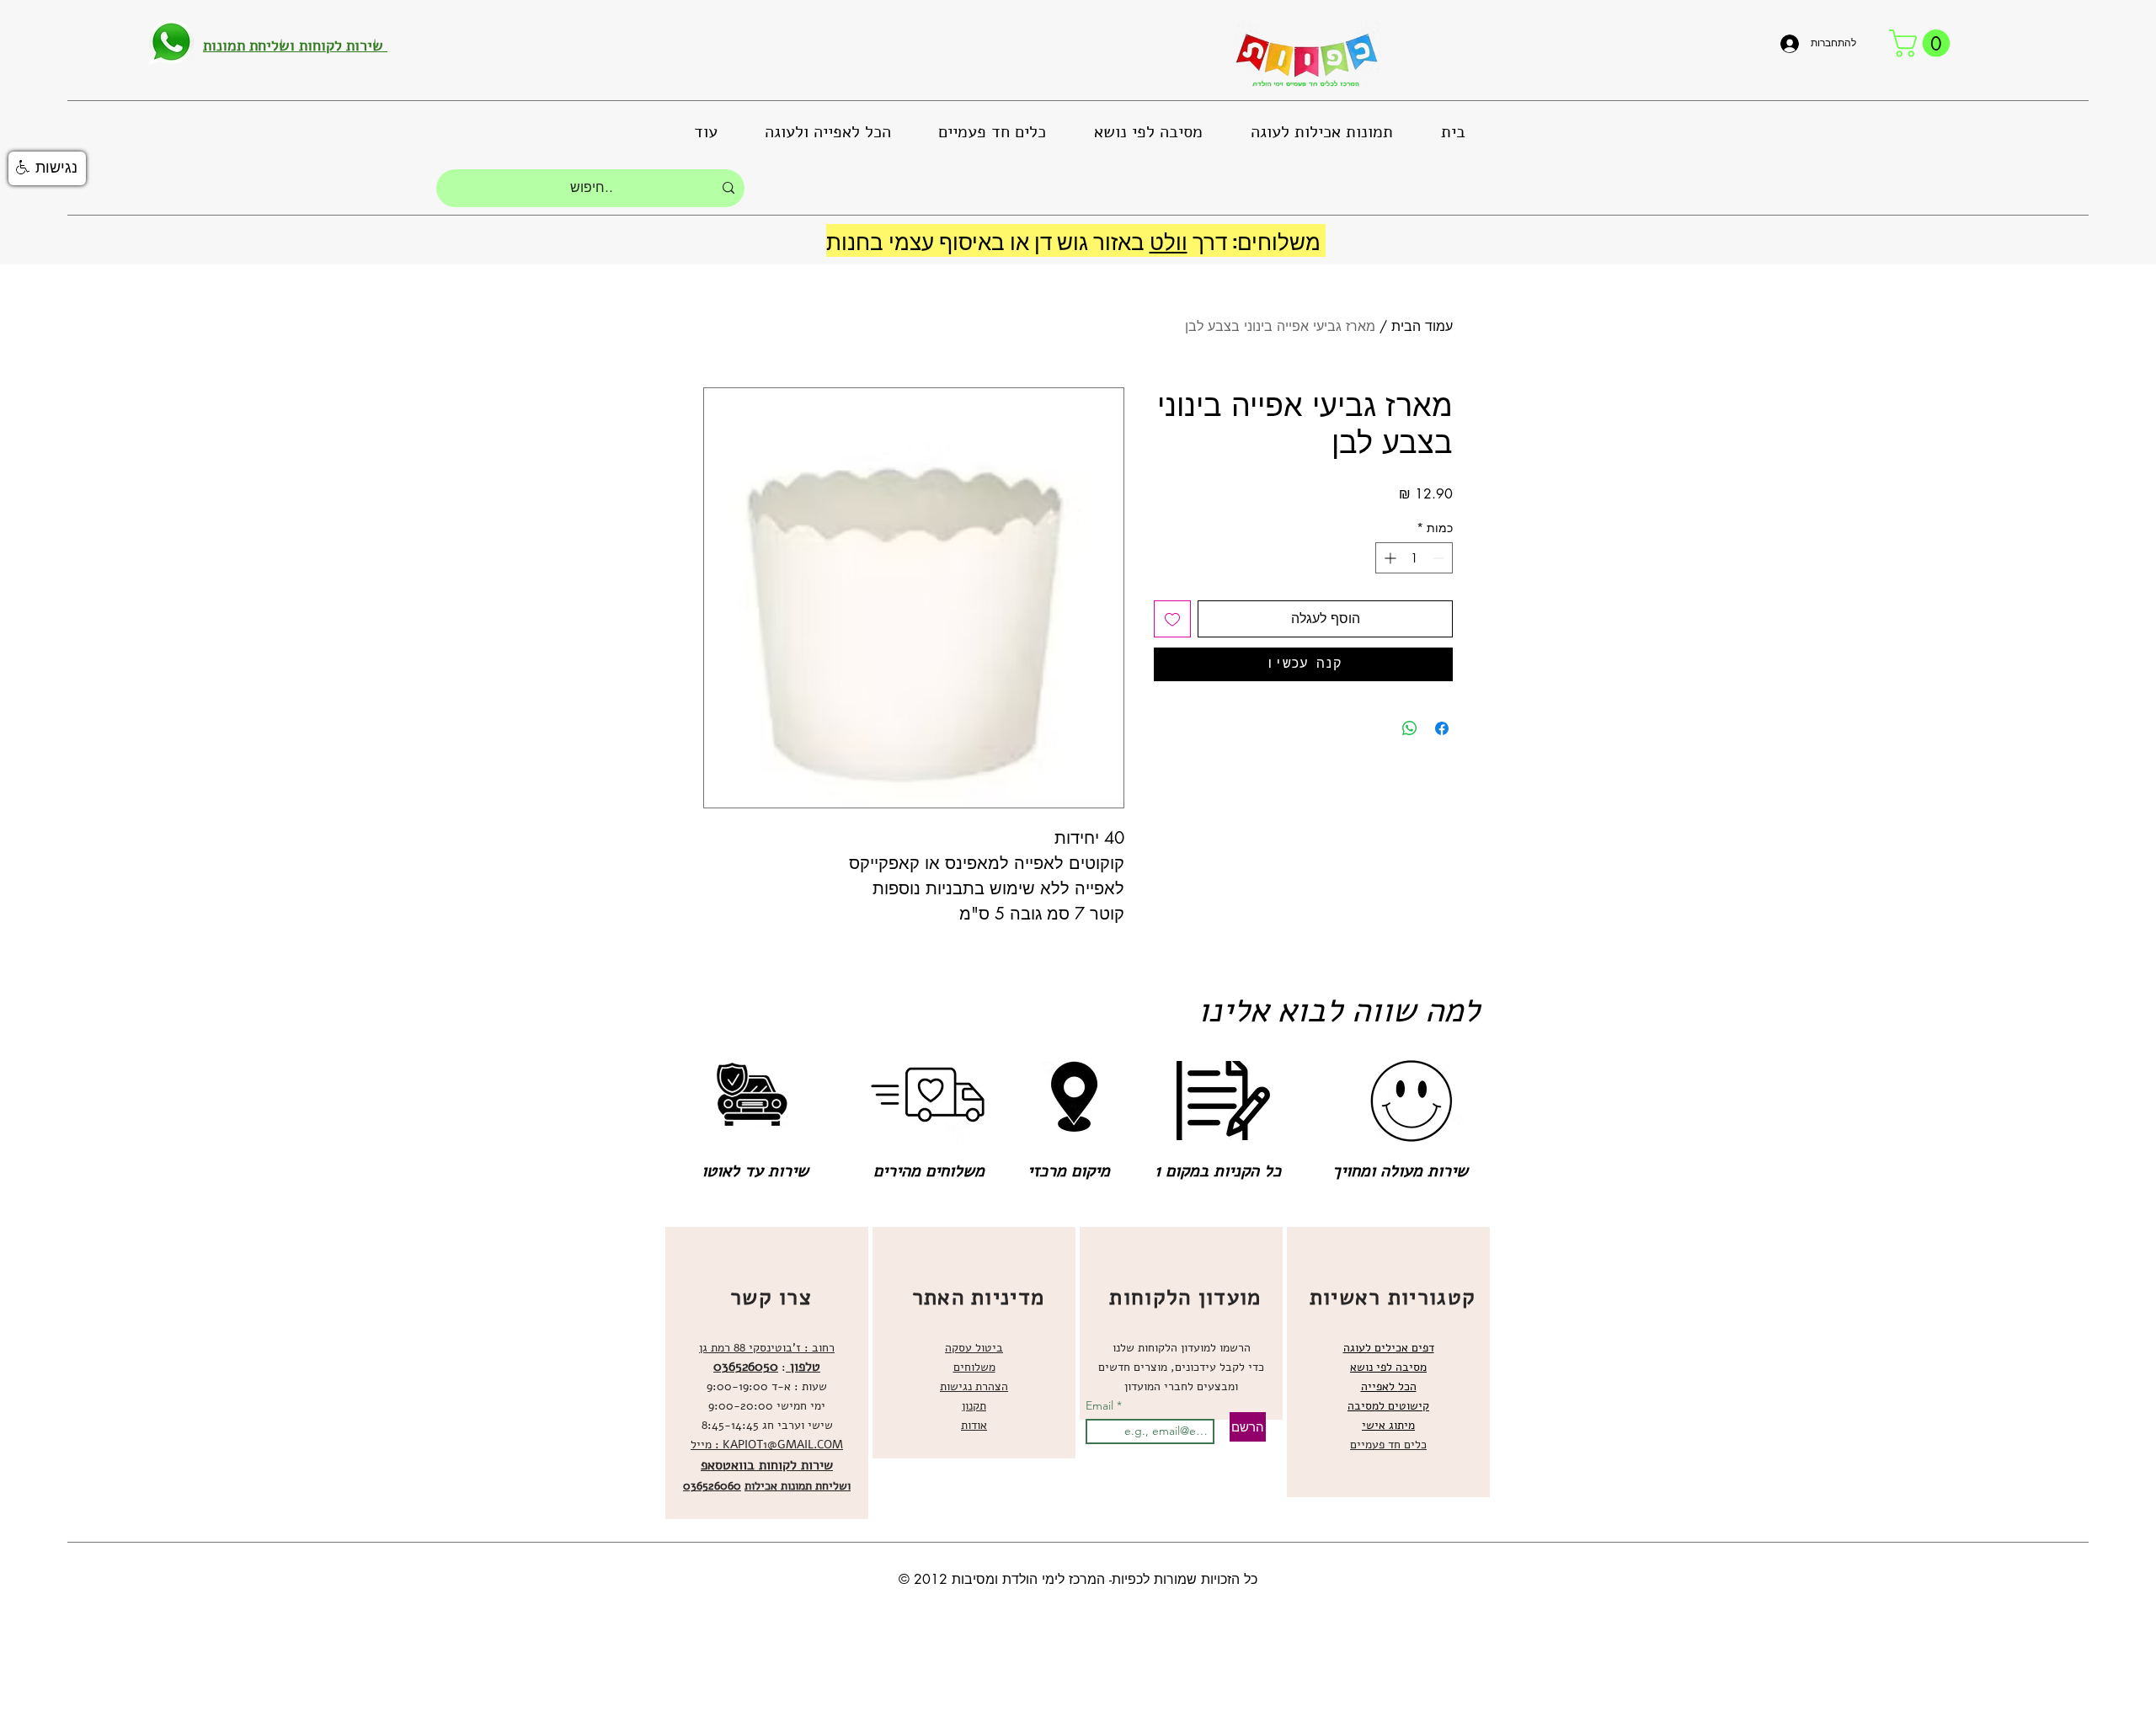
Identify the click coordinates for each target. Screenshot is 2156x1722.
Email (1101, 1405)
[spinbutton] (1414, 558)
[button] (1923, 43)
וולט (1169, 240)
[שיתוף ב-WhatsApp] (1410, 728)
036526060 (712, 1486)
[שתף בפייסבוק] (1442, 728)
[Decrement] (1440, 558)
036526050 (746, 1367)
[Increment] (1388, 558)
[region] (767, 1373)
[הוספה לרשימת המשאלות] (1172, 619)
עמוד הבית (1422, 326)
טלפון (803, 1367)
